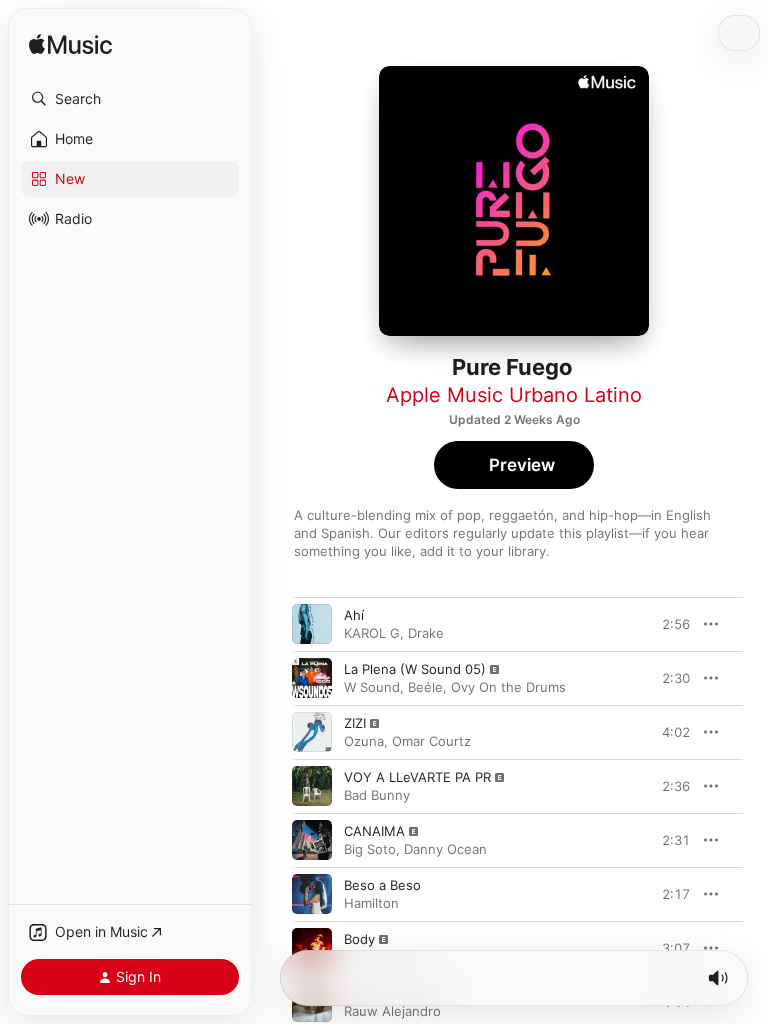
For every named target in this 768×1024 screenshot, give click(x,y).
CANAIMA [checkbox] (374, 831)
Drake (426, 633)
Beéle (425, 687)
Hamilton (371, 903)
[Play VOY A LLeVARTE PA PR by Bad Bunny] (312, 786)
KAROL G (372, 633)
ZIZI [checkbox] (355, 723)
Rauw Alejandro (392, 1011)
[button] (130, 99)
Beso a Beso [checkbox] (382, 885)
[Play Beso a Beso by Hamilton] (312, 894)
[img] (70, 45)
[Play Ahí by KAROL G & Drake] (312, 624)
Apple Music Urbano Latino (514, 395)
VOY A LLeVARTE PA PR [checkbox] (417, 777)
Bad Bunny (377, 795)
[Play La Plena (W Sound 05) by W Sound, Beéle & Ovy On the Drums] (312, 678)
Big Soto (370, 849)
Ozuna (364, 741)
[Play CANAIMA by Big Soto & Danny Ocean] (312, 840)
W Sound (372, 687)
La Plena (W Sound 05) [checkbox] (415, 669)
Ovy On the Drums (508, 687)
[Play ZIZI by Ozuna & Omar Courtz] (312, 732)
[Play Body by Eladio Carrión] (312, 948)
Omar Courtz (431, 741)
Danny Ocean (445, 849)
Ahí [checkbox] (354, 615)
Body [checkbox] (359, 939)
